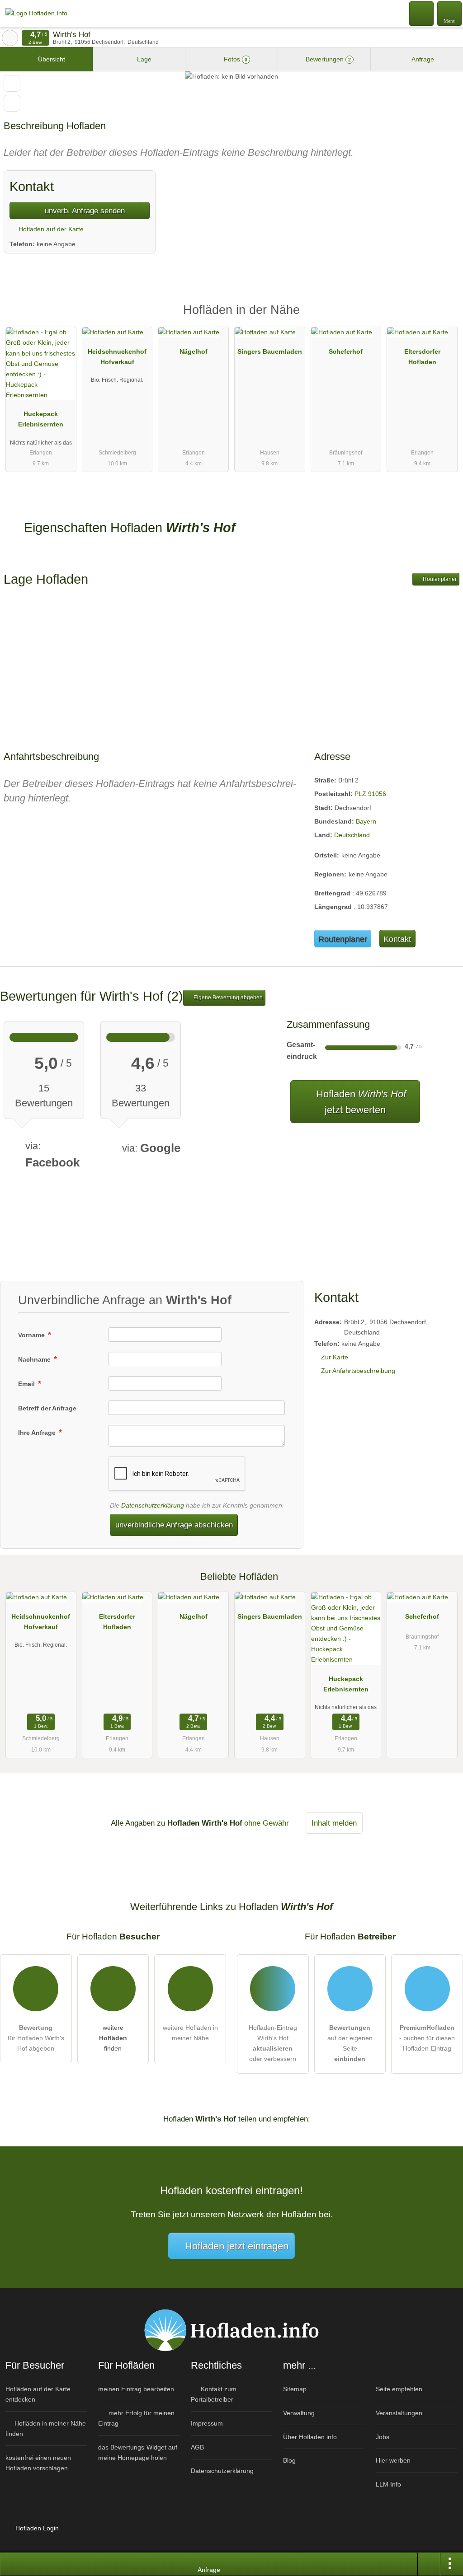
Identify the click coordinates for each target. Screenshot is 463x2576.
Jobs (383, 2437)
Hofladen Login (36, 2528)
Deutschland (352, 835)
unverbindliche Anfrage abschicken (174, 1525)
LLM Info (388, 2484)
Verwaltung (299, 2413)
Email (27, 1384)
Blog (289, 2460)
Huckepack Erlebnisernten (41, 419)
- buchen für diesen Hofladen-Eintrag (427, 2038)
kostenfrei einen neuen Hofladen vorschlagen (38, 2463)
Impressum (207, 2423)
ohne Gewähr (267, 1823)
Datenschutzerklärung (153, 1505)
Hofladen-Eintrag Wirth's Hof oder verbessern (273, 2043)
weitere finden (113, 2038)
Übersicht (51, 59)
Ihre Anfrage (38, 1433)
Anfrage (422, 59)
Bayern (366, 821)
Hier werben (393, 2460)
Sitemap (295, 2389)
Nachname (35, 1359)
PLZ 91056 (370, 794)
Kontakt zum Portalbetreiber (214, 2394)
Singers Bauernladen (270, 351)
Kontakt (397, 939)
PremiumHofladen (444, 318)
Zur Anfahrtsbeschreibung (358, 1371)
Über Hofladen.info (310, 2437)
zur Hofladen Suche (10, 38)
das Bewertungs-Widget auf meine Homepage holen (138, 2452)
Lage (143, 59)
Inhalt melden (334, 1823)
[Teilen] (429, 2564)
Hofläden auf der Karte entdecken (38, 2394)
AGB (197, 2447)
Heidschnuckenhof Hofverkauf (117, 357)
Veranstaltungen (399, 2413)
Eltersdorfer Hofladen (422, 357)
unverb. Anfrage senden (84, 211)
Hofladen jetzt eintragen (237, 2246)
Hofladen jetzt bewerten (360, 1102)
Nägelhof (194, 351)
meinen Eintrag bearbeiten (136, 2389)
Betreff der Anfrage (47, 1408)
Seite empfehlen (399, 2389)
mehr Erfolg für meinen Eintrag (136, 2418)
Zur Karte (335, 1357)
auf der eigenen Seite (350, 2043)
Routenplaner (439, 579)
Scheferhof (346, 351)
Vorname (32, 1335)
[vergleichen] (12, 103)
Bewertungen (327, 59)
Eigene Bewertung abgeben (227, 998)
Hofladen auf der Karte (50, 229)
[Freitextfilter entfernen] (422, 13)
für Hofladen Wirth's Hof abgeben (36, 2038)
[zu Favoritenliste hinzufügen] (12, 83)
